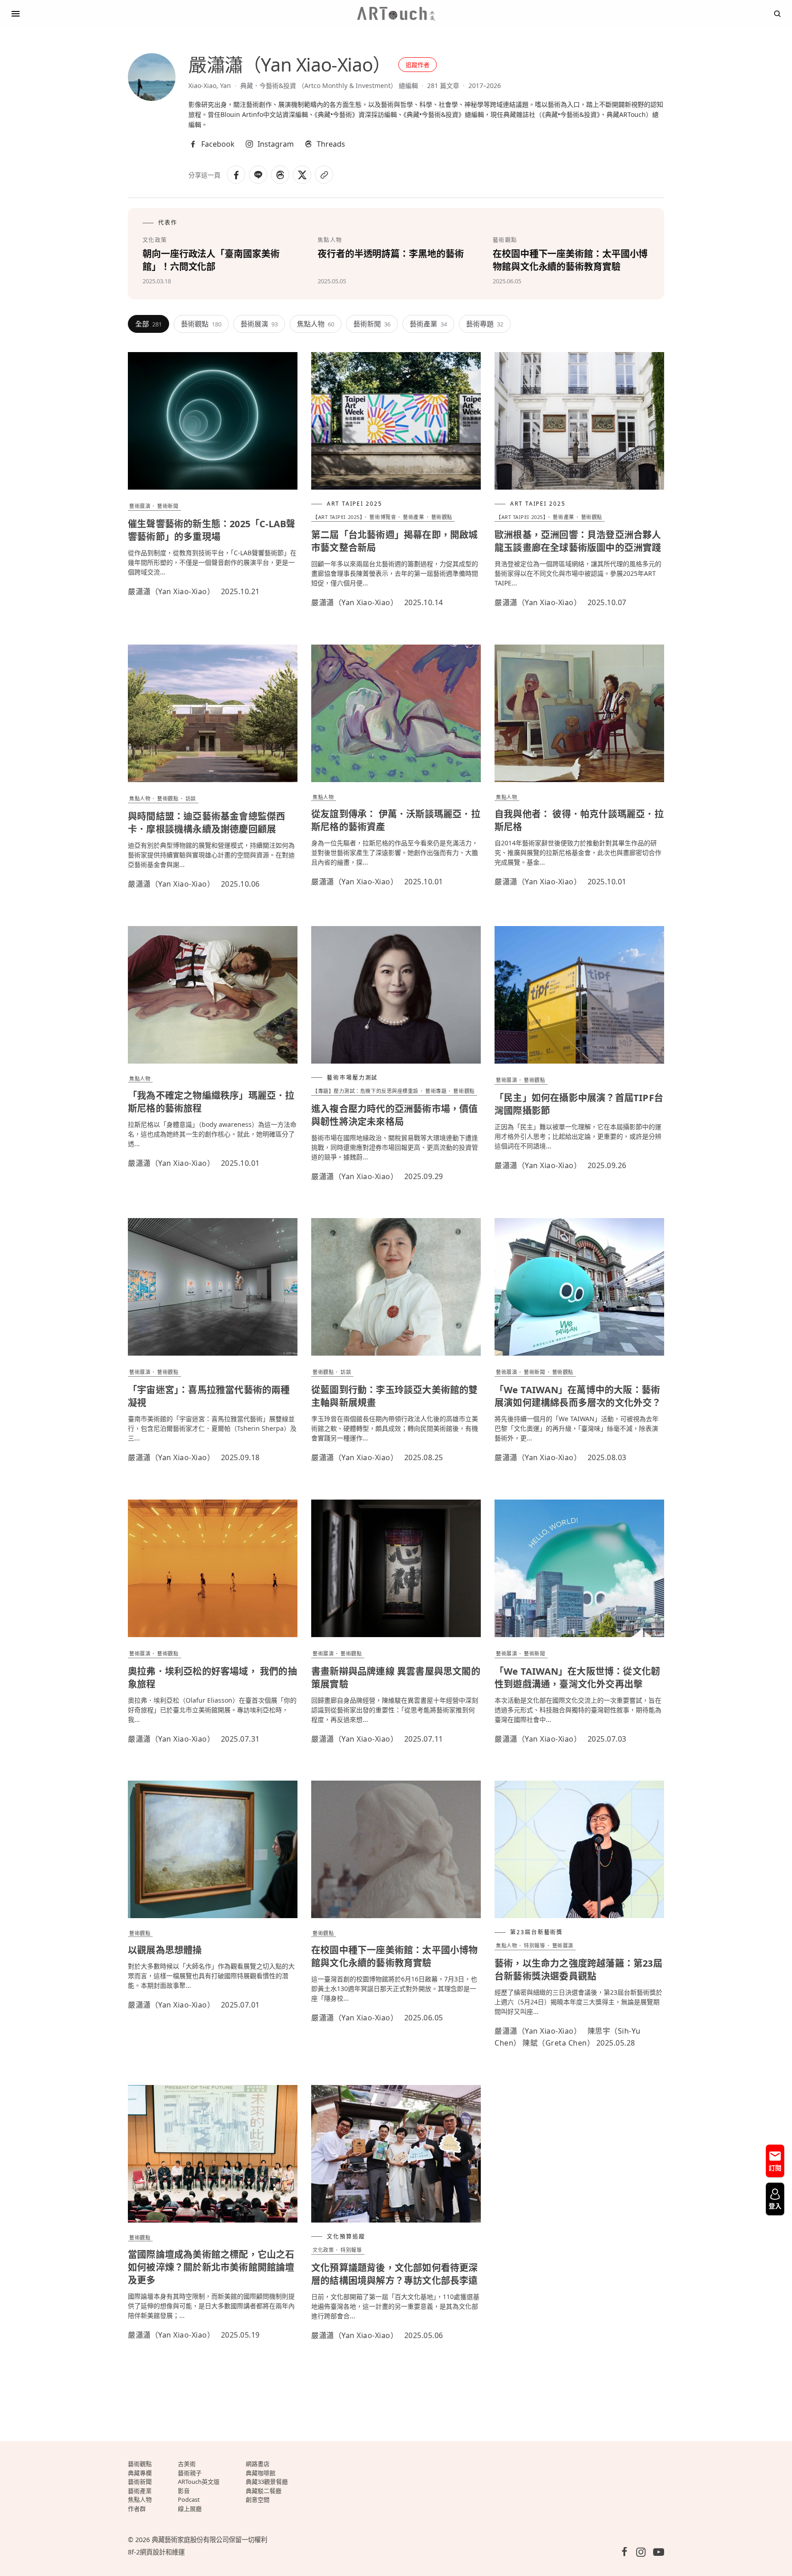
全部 (148, 324)
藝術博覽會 (383, 517)
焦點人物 (316, 324)
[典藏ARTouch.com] (396, 14)
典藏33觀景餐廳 (267, 2482)
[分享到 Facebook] (236, 175)
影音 (184, 2491)
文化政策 (323, 2250)
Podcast (189, 2499)
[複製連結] (324, 175)
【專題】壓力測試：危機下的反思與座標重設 (366, 1091)
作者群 (137, 2509)
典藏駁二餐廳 (264, 2491)
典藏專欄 (140, 2473)
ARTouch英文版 (199, 2482)
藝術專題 (485, 324)
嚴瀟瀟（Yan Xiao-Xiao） (171, 591)
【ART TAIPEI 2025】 (338, 517)
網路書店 (258, 2464)
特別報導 (534, 1945)
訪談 (191, 798)
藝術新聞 (372, 324)
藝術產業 (428, 324)
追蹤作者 (418, 65)
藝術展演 (259, 324)
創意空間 (258, 2499)
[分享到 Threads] (280, 175)
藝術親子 (190, 2473)
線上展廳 (190, 2509)
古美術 (187, 2464)
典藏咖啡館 (261, 2473)
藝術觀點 (201, 324)
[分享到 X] (302, 175)
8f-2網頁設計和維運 (156, 2552)
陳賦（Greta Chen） (558, 2043)
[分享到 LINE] (258, 175)
